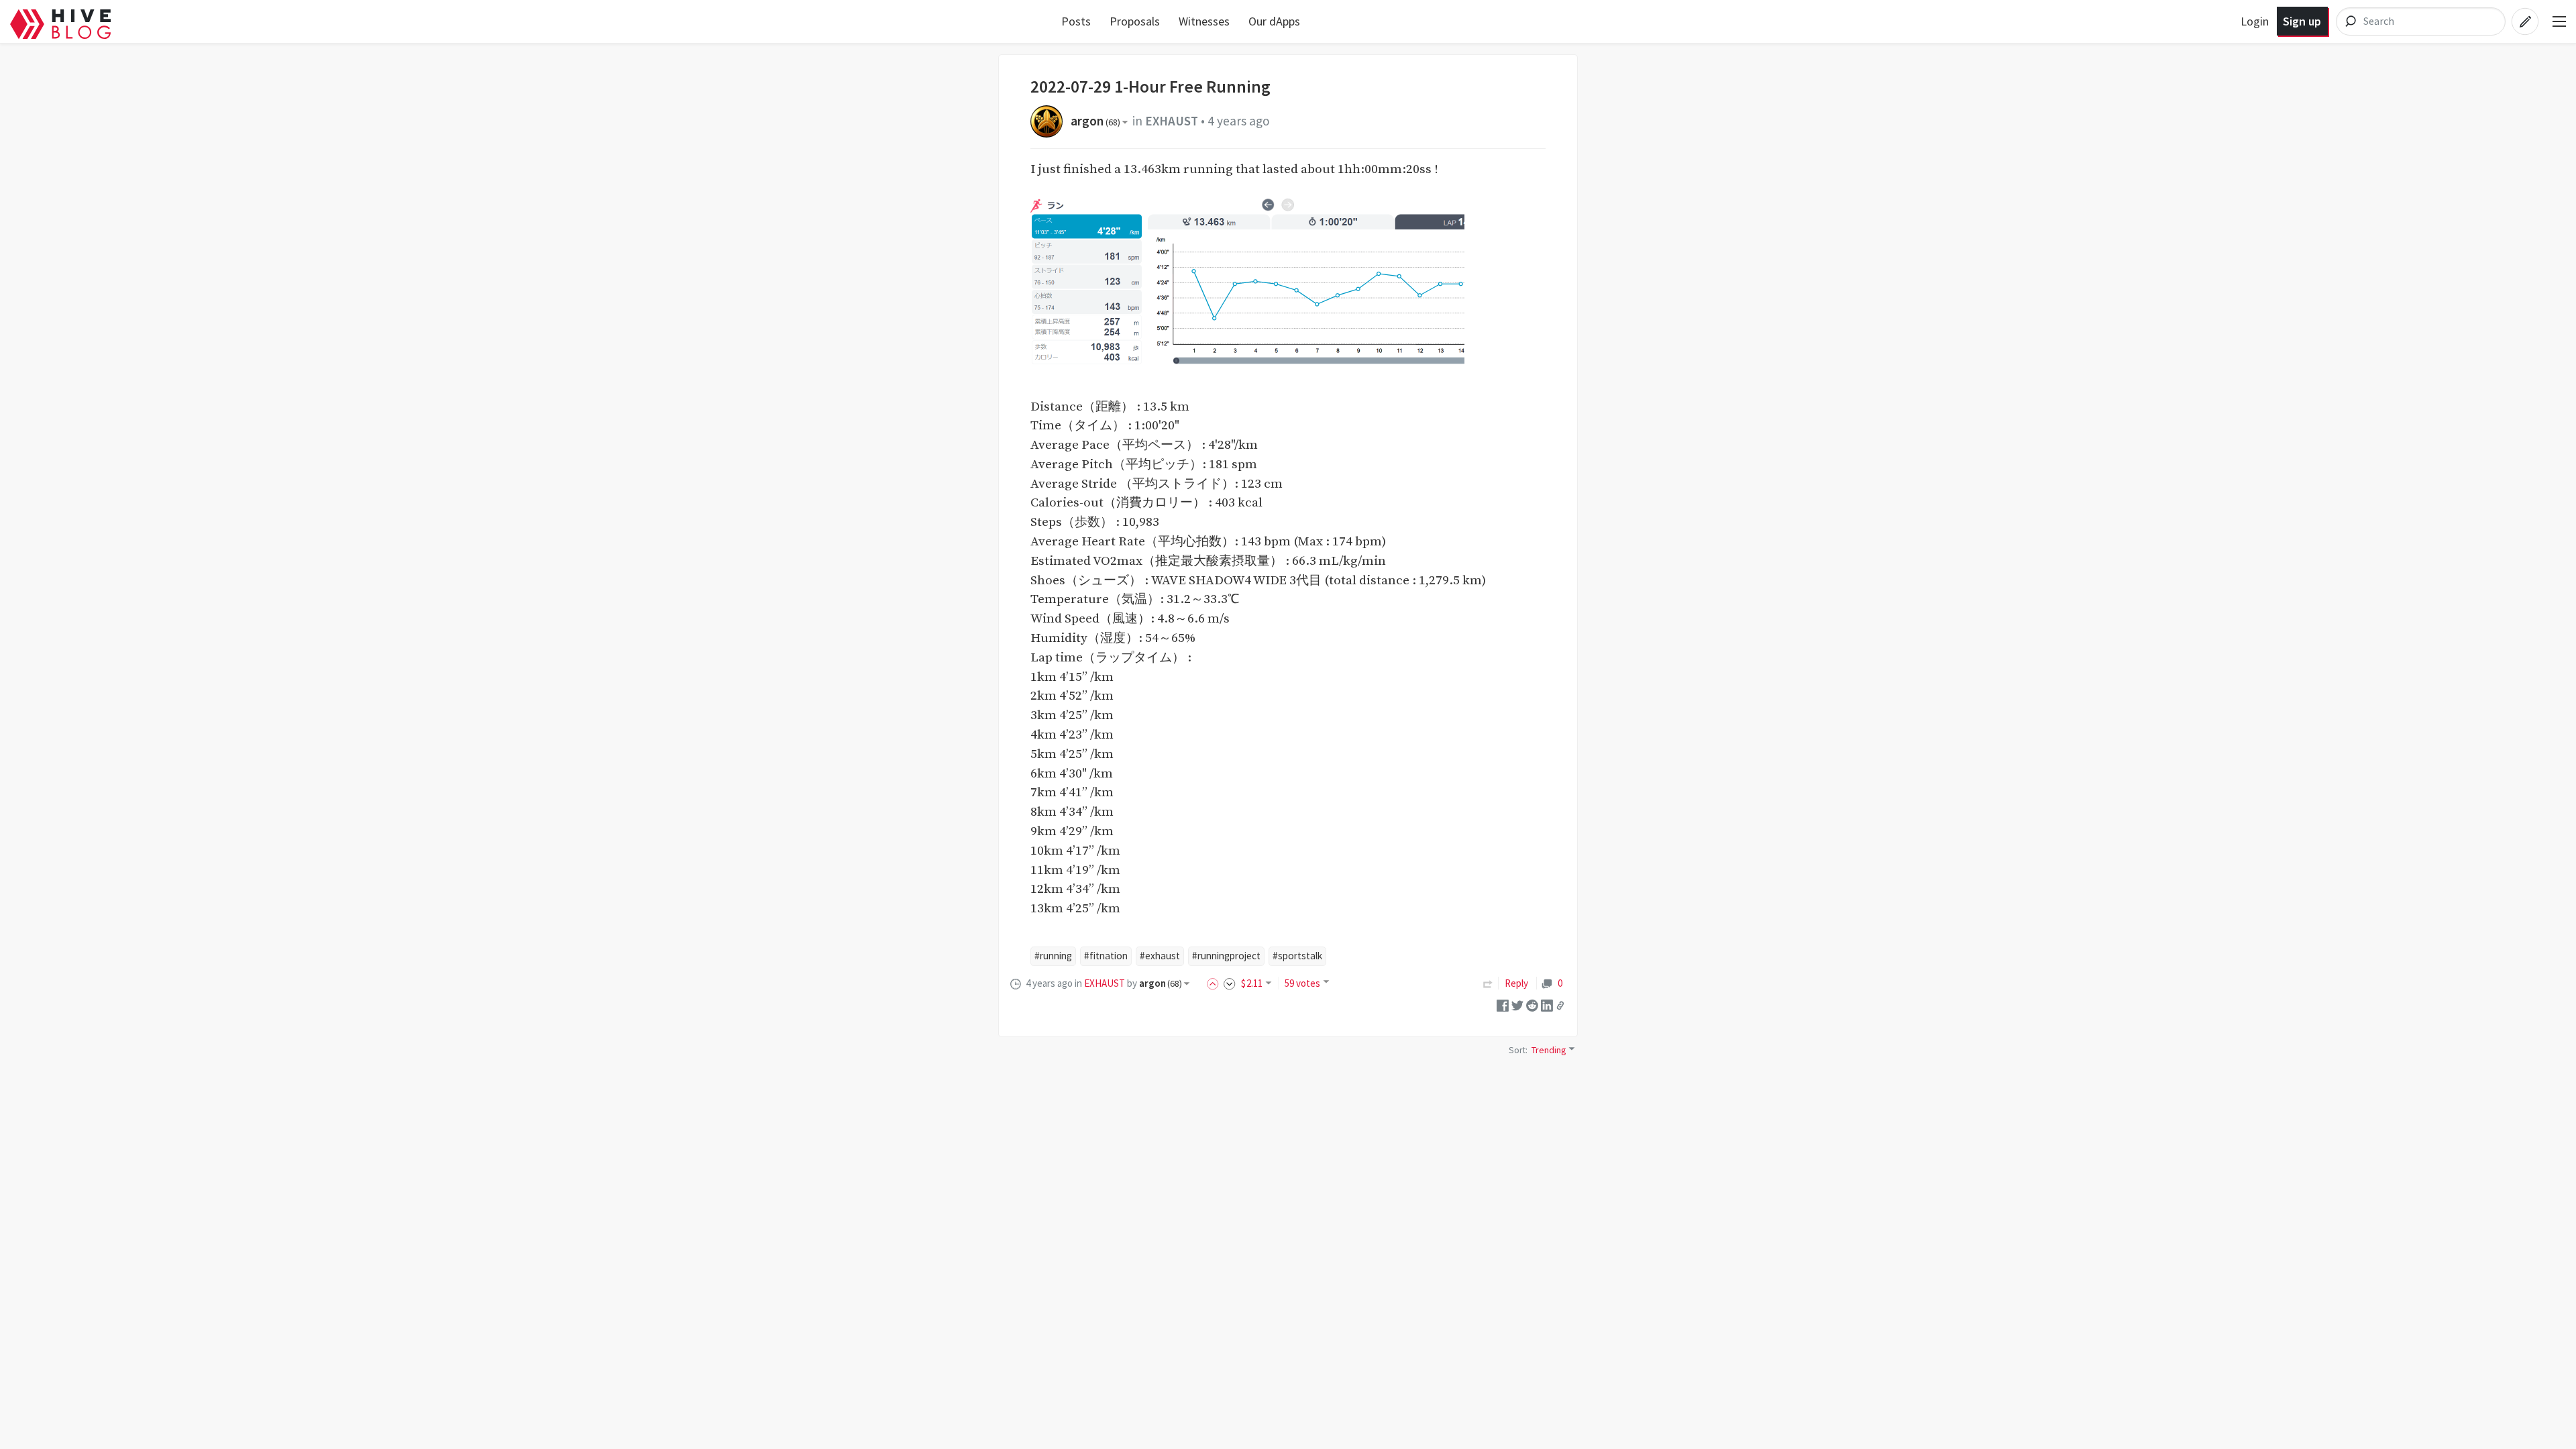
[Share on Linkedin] (1547, 1005)
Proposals (1135, 21)
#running (1053, 956)
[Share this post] (1560, 1006)
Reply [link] (1516, 983)
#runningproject (1226, 956)
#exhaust (1160, 956)
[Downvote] (1230, 983)
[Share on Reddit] (1532, 1005)
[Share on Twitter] (1517, 1005)
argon (1095, 121)
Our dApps (1274, 21)
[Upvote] (1215, 983)
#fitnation (1106, 956)
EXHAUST (1172, 121)
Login (2255, 21)
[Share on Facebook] (1503, 1005)
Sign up (2302, 21)
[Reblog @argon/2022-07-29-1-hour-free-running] (1488, 983)
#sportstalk (1297, 956)
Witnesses (1204, 21)
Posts (1076, 21)
